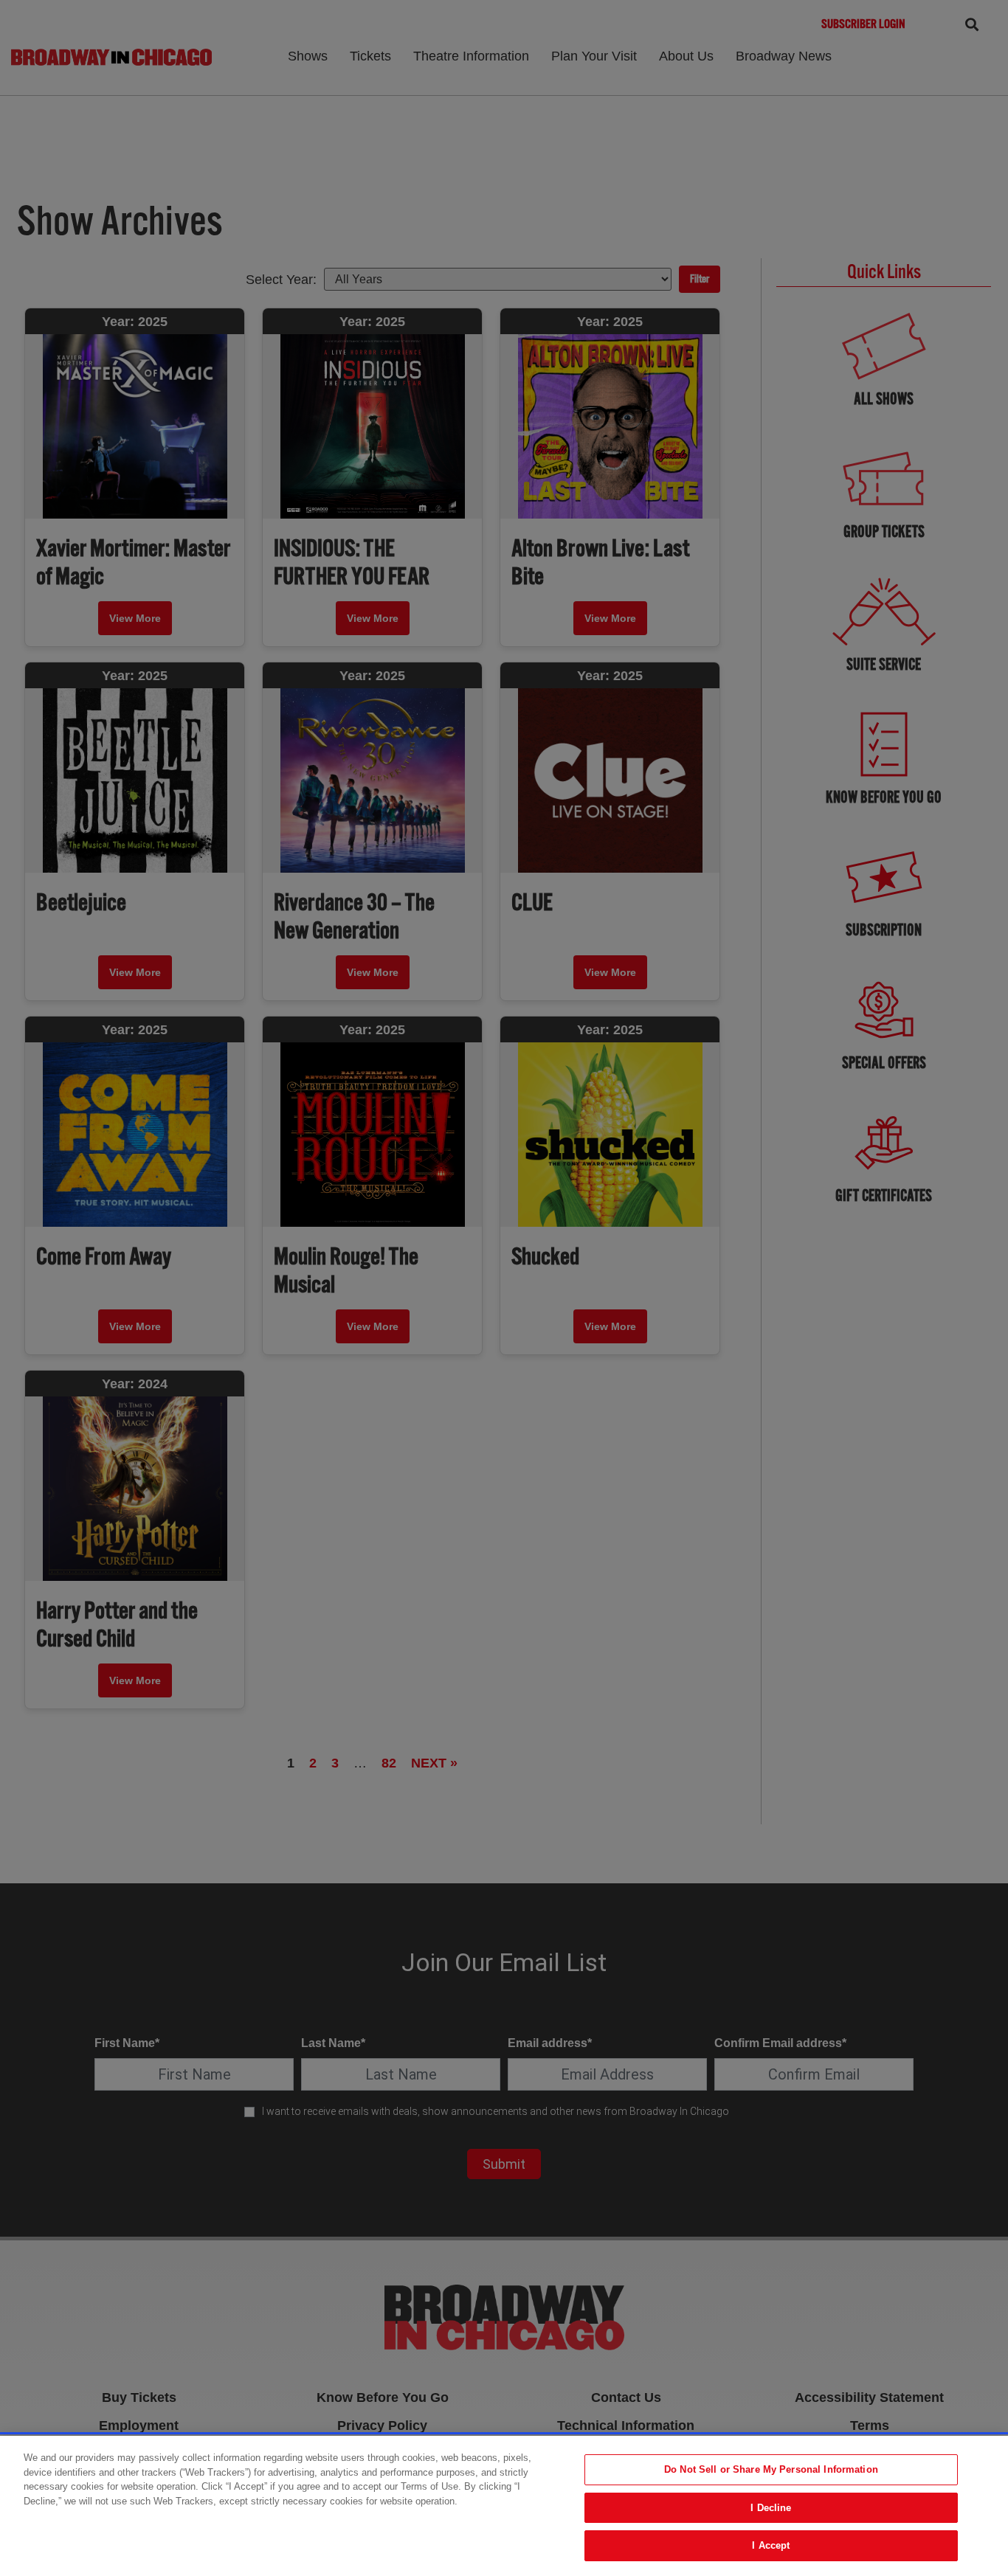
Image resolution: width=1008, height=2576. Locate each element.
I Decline (771, 2508)
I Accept (771, 2545)
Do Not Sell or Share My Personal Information (771, 2469)
